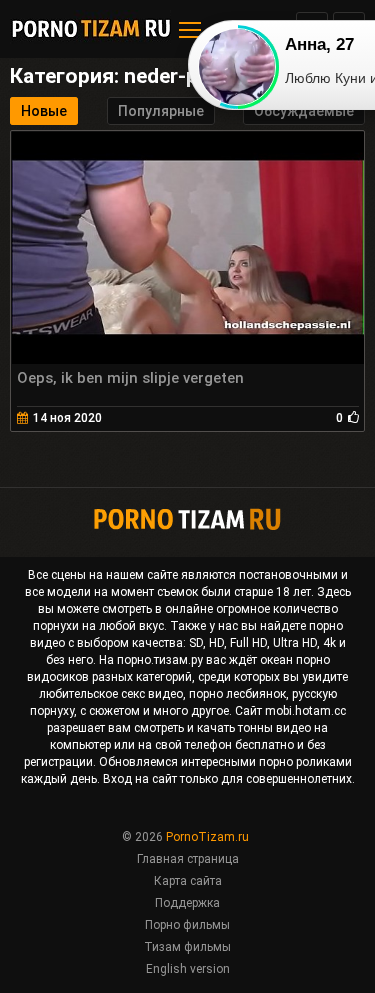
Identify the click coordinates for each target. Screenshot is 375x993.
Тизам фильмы (187, 947)
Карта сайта (188, 881)
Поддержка (187, 903)
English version (188, 969)
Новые (44, 111)
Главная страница (188, 859)
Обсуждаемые (304, 111)
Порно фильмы (187, 925)
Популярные (161, 111)
